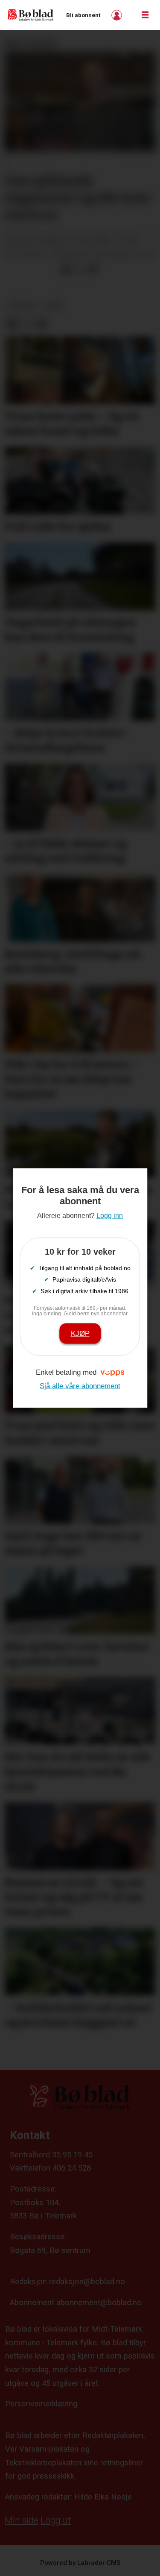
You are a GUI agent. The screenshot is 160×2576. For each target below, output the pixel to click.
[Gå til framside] (31, 15)
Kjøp (80, 1333)
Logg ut (56, 2520)
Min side (22, 2520)
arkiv (54, 305)
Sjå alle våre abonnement (80, 1386)
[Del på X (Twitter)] (80, 270)
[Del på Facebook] (66, 270)
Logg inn (118, 15)
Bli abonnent (83, 15)
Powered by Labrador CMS (80, 2563)
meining (22, 305)
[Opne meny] (145, 15)
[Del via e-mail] (93, 270)
